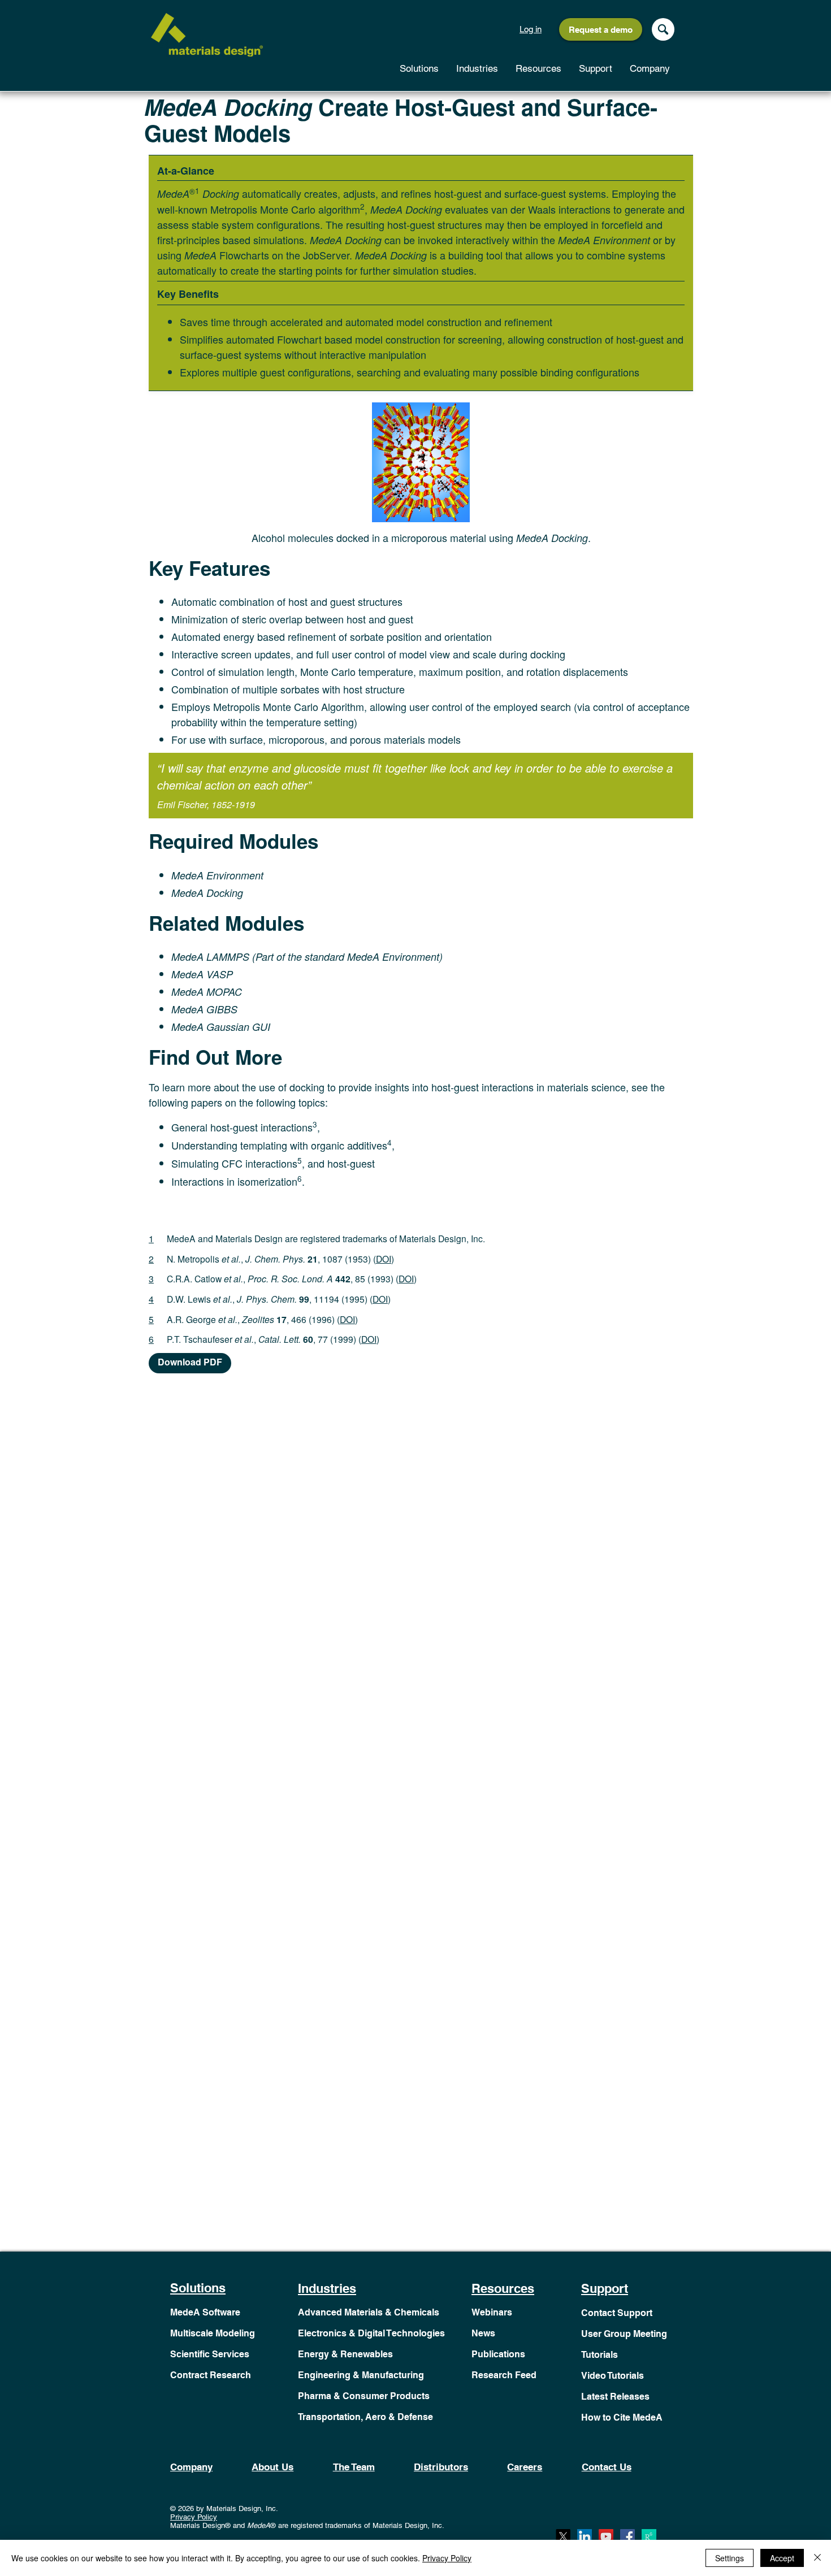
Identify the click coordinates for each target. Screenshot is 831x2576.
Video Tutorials (613, 2376)
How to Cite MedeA (622, 2417)
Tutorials (600, 2355)
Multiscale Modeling (213, 2333)
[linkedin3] (585, 2536)
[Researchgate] (649, 2536)
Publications (498, 2354)
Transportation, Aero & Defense (365, 2417)
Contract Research (211, 2375)
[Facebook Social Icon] (627, 2536)
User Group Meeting (624, 2334)
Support (605, 2288)
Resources (503, 2288)
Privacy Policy (194, 2517)
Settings (730, 2558)
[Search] (663, 29)
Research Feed (504, 2375)
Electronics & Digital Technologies (371, 2333)
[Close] (817, 2558)
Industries (327, 2288)
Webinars (492, 2312)
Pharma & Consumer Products (364, 2396)
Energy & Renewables (345, 2354)
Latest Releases (615, 2397)
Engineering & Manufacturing (361, 2375)
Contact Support (617, 2313)
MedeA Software (205, 2312)
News (483, 2333)
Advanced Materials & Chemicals (369, 2312)
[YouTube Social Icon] (606, 2536)
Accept (782, 2558)
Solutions (198, 2288)
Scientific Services (210, 2354)
